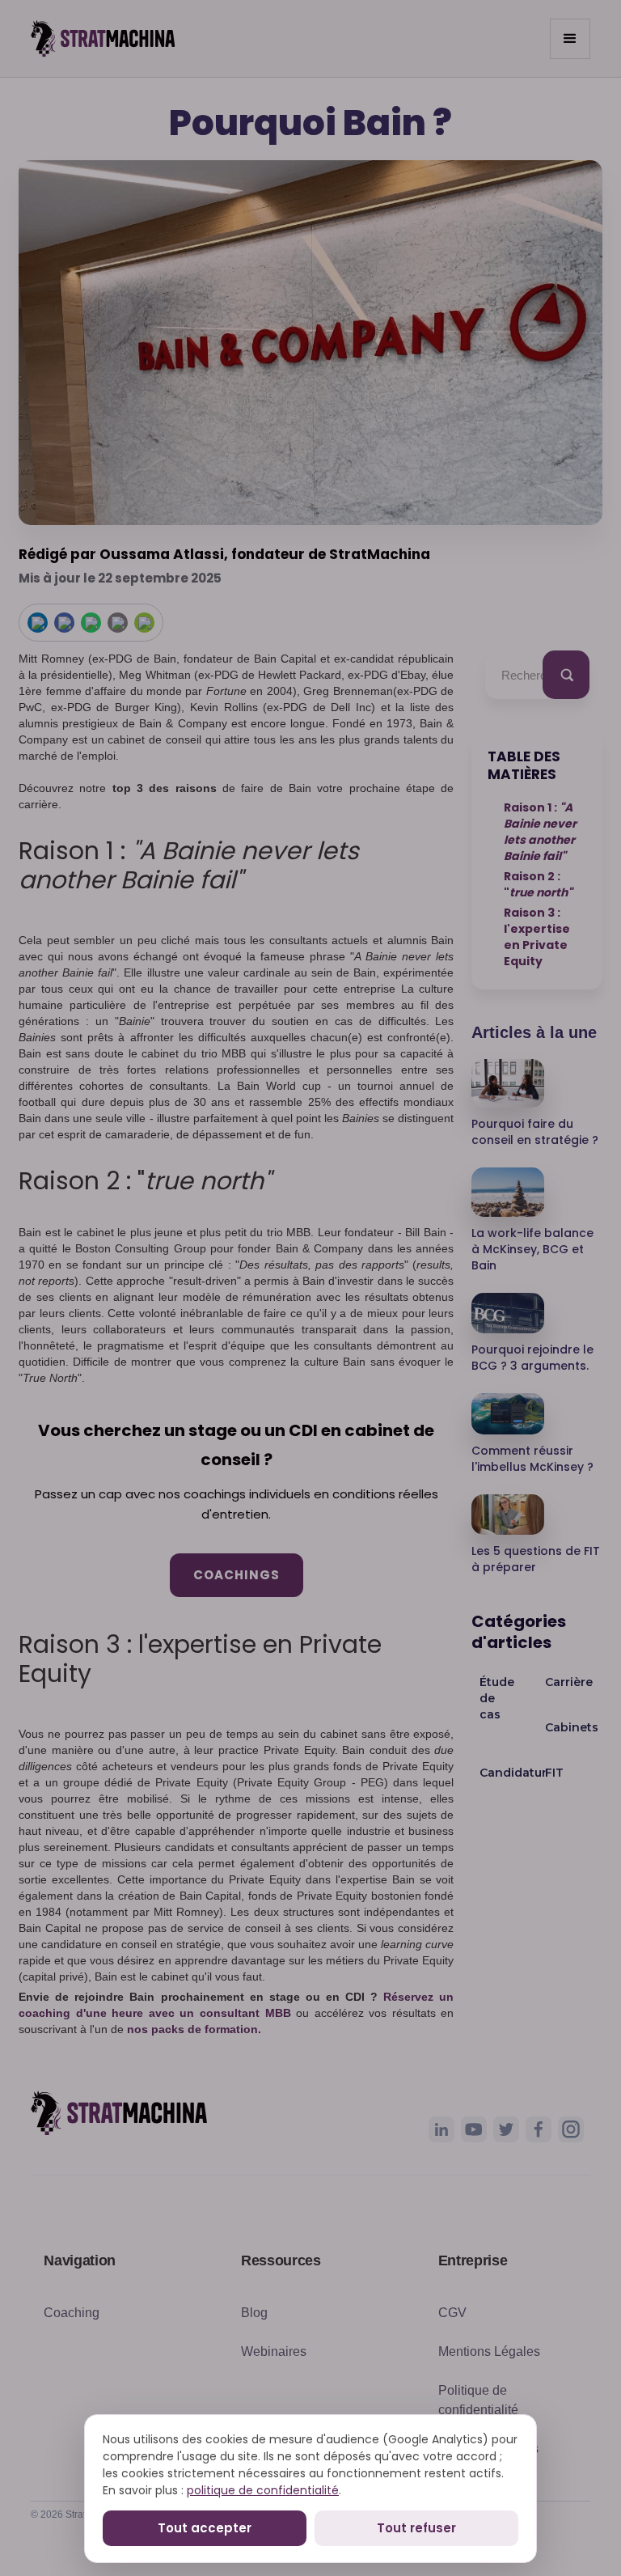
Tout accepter (205, 2528)
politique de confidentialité (263, 2490)
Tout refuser (416, 2528)
